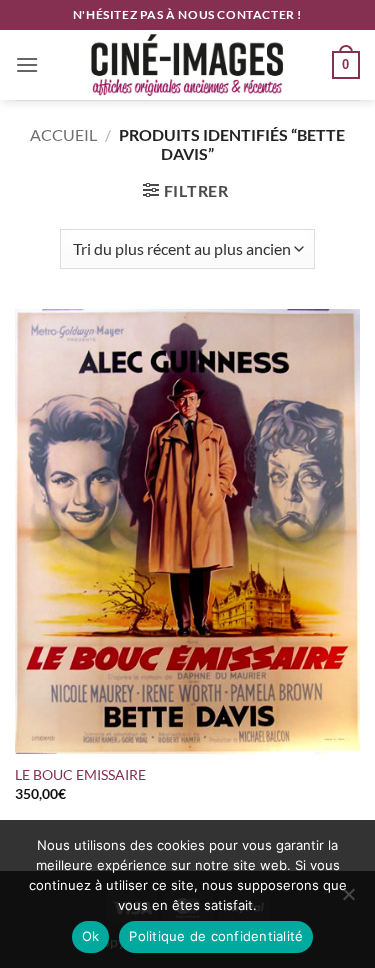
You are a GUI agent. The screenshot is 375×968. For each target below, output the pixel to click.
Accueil (63, 134)
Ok (91, 936)
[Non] (348, 900)
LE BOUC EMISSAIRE (83, 775)
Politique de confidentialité (216, 936)
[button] (27, 64)
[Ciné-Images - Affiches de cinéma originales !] (188, 65)
